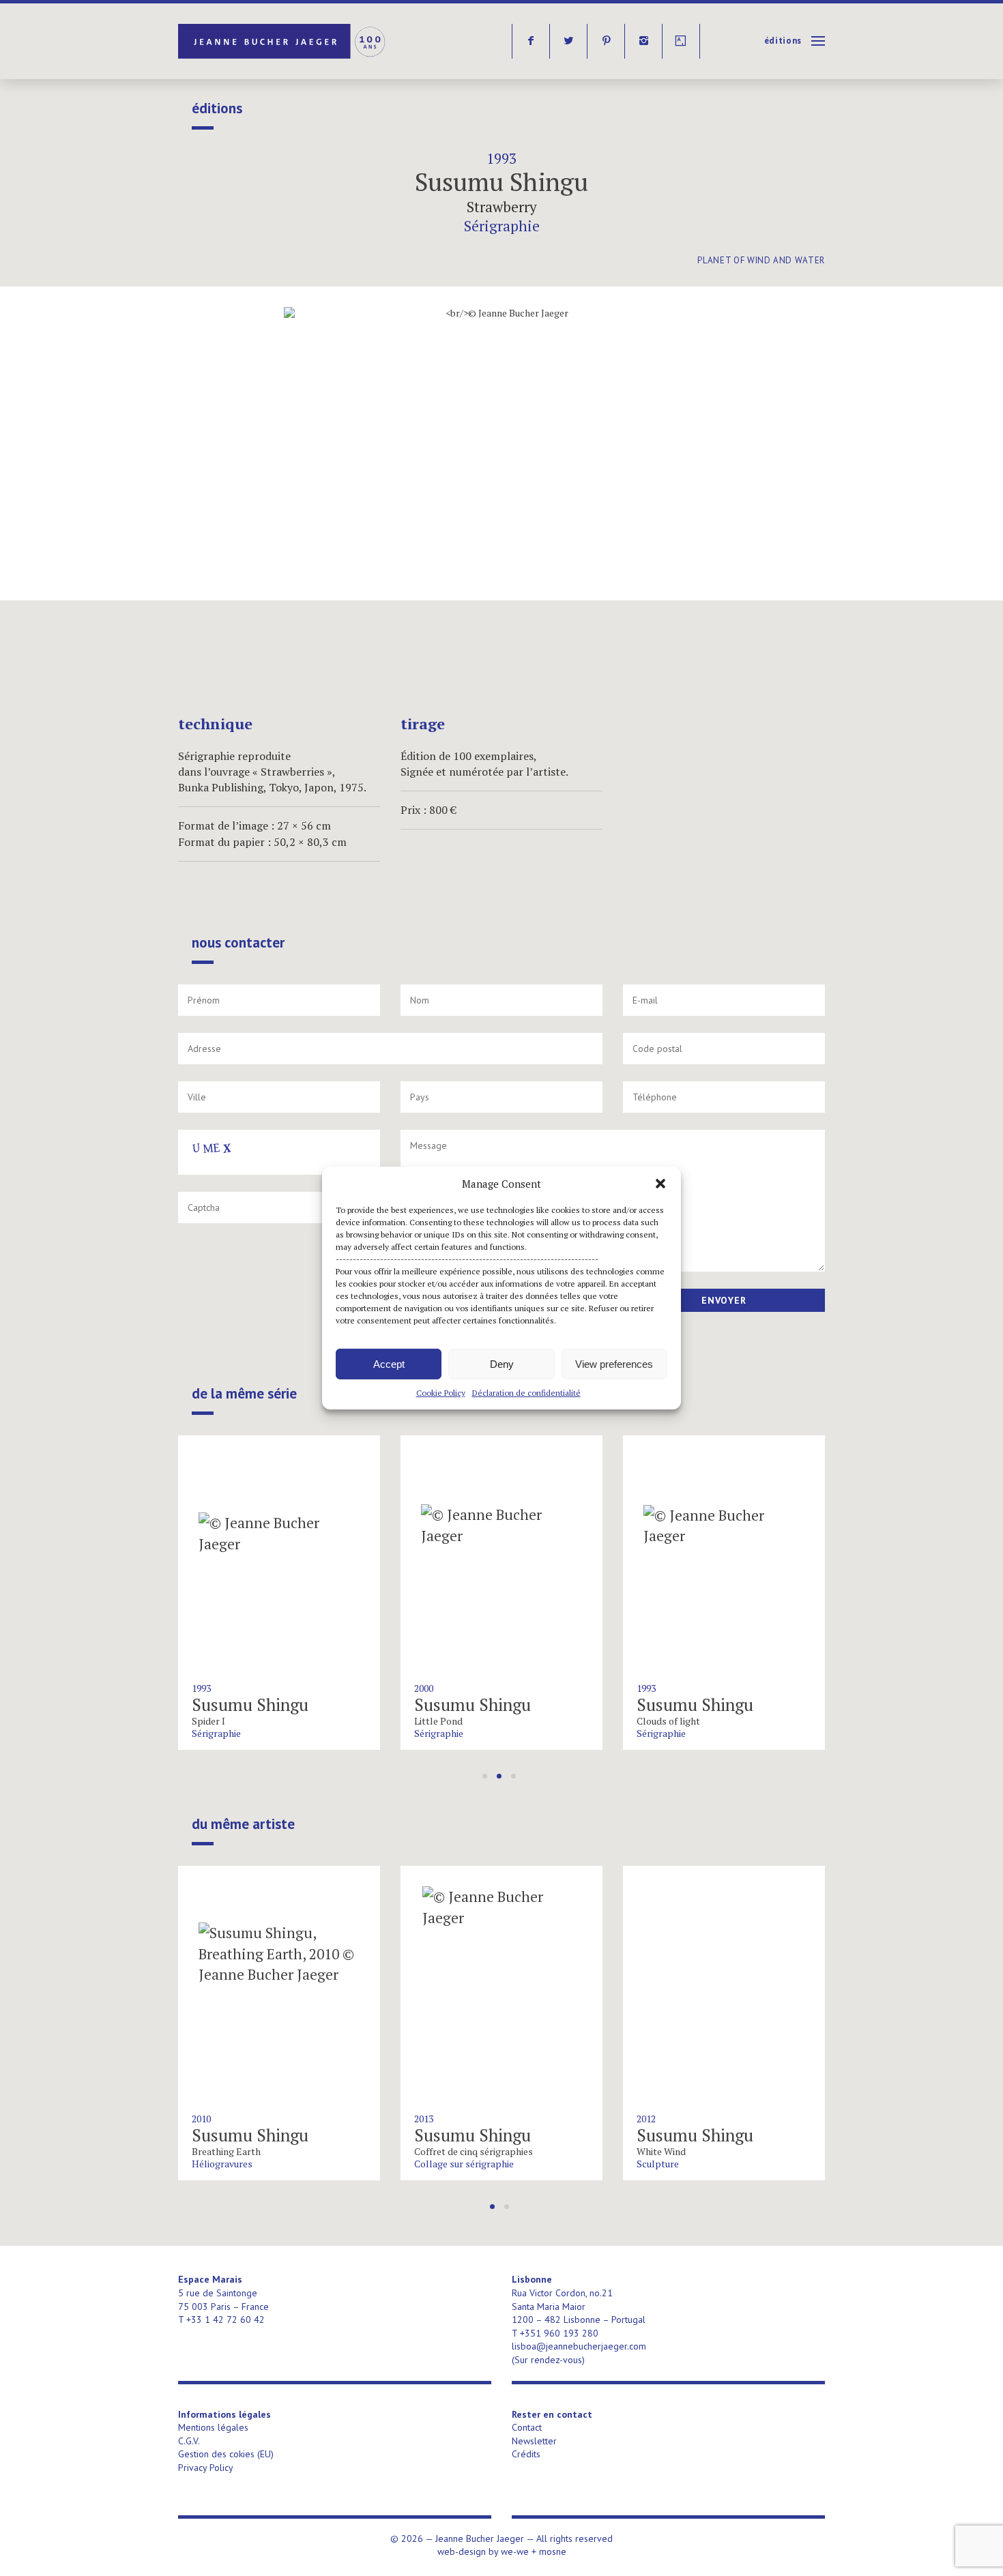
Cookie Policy (441, 1393)
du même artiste (243, 1824)
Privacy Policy (206, 2468)
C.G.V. (189, 2441)
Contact (527, 2427)
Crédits (526, 2454)
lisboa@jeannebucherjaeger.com (579, 2346)
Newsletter (534, 2441)
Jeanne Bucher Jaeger (283, 41)
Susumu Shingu (501, 182)
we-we (515, 2551)
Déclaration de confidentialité (526, 1393)
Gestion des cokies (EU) (226, 2454)
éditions (783, 41)
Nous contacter (238, 943)
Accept (389, 1363)
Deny (502, 1363)
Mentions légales (213, 2427)
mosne (553, 2551)
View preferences (614, 1363)
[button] (660, 1184)
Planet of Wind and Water (761, 260)
